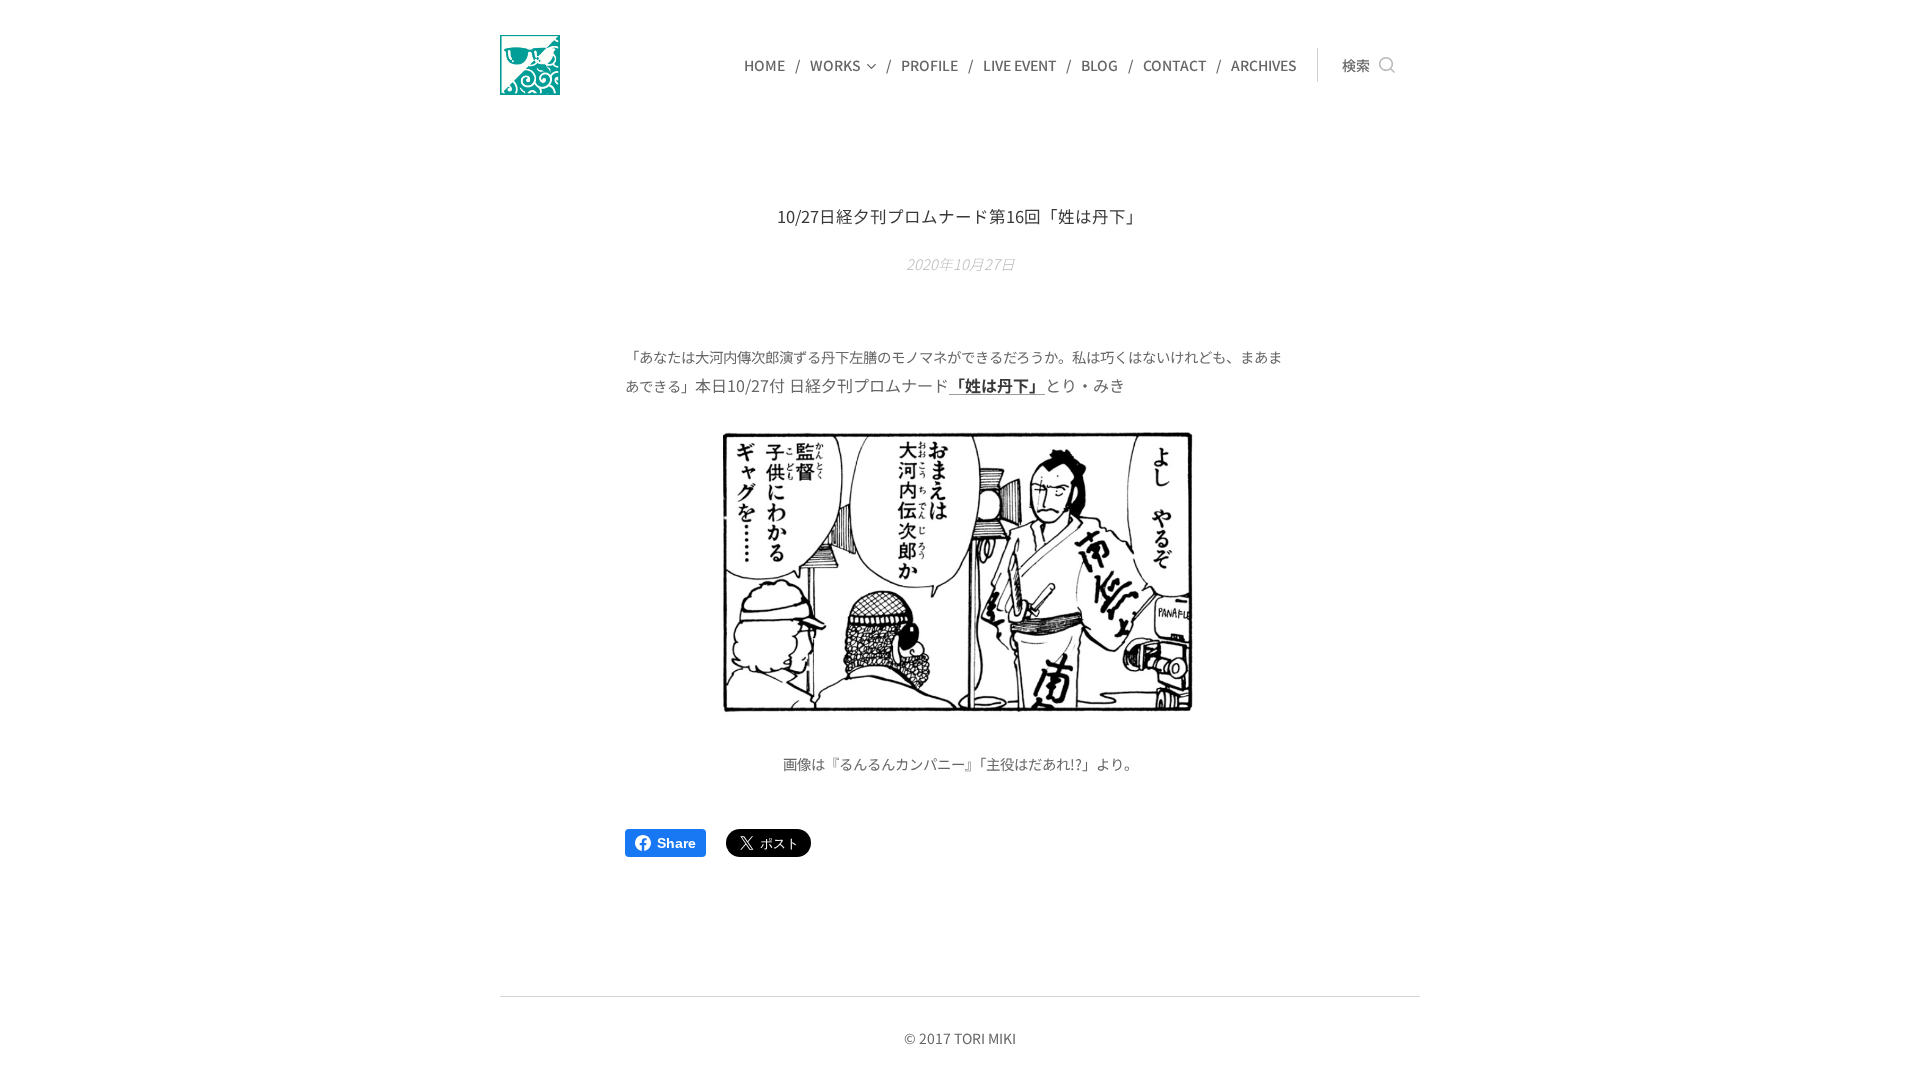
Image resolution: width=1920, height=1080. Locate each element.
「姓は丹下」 (997, 385)
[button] (1368, 65)
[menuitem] (769, 65)
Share (676, 843)
